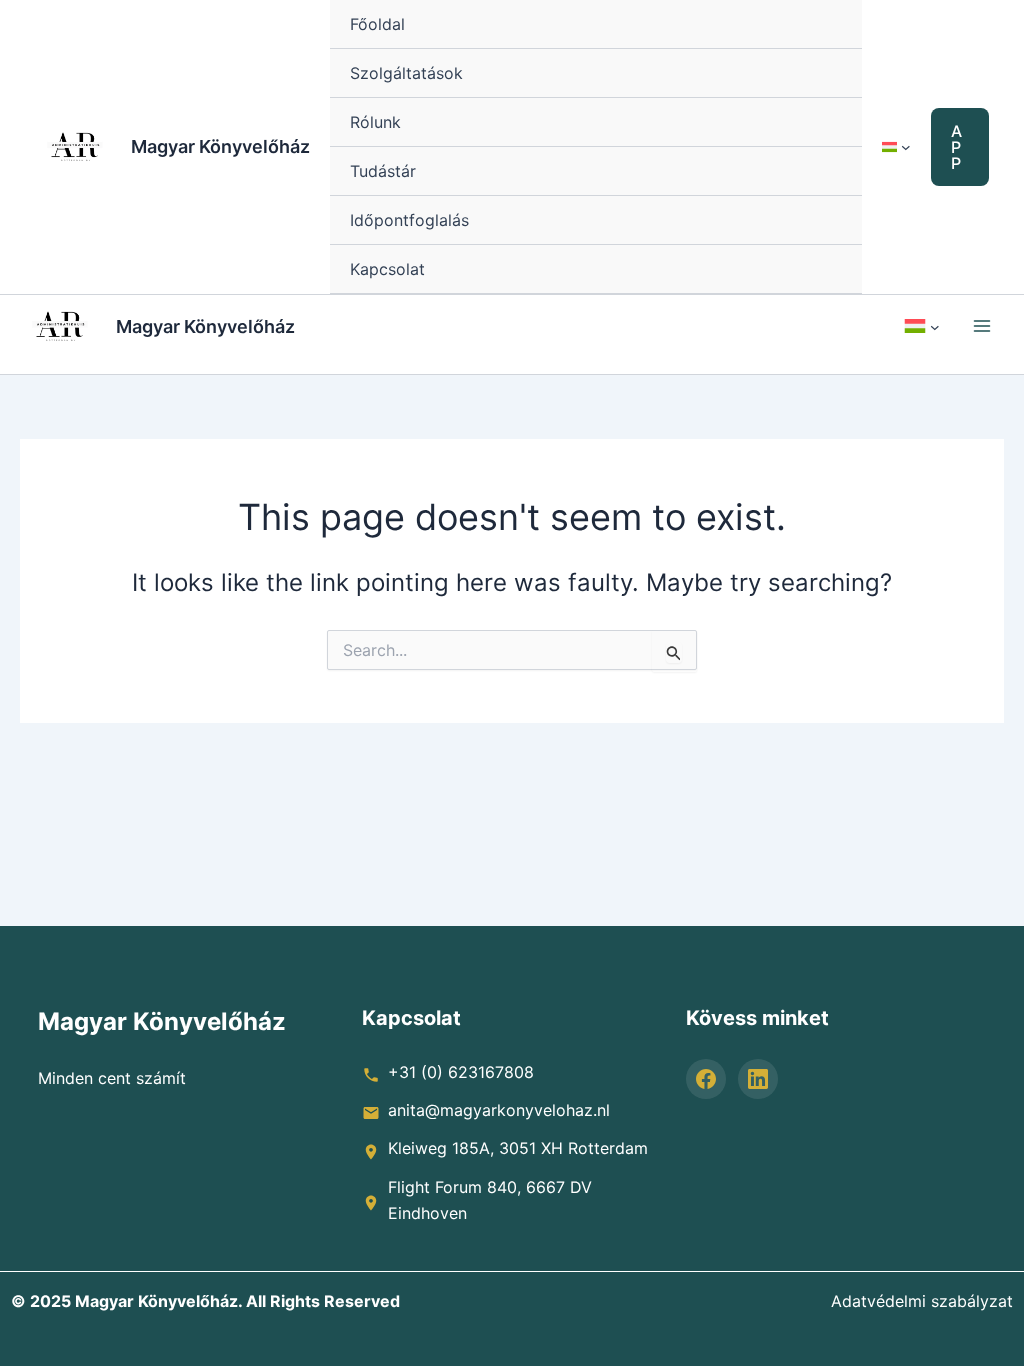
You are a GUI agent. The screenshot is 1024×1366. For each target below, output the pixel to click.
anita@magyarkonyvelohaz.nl (499, 1110)
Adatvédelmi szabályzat (922, 1301)
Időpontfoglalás (409, 220)
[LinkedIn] (758, 1079)
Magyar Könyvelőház (220, 146)
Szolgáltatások (406, 73)
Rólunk (375, 122)
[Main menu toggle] (982, 326)
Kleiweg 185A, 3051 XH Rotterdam (518, 1148)
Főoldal (377, 24)
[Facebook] (706, 1079)
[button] (960, 147)
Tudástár (383, 171)
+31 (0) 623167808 (461, 1072)
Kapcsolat (387, 269)
